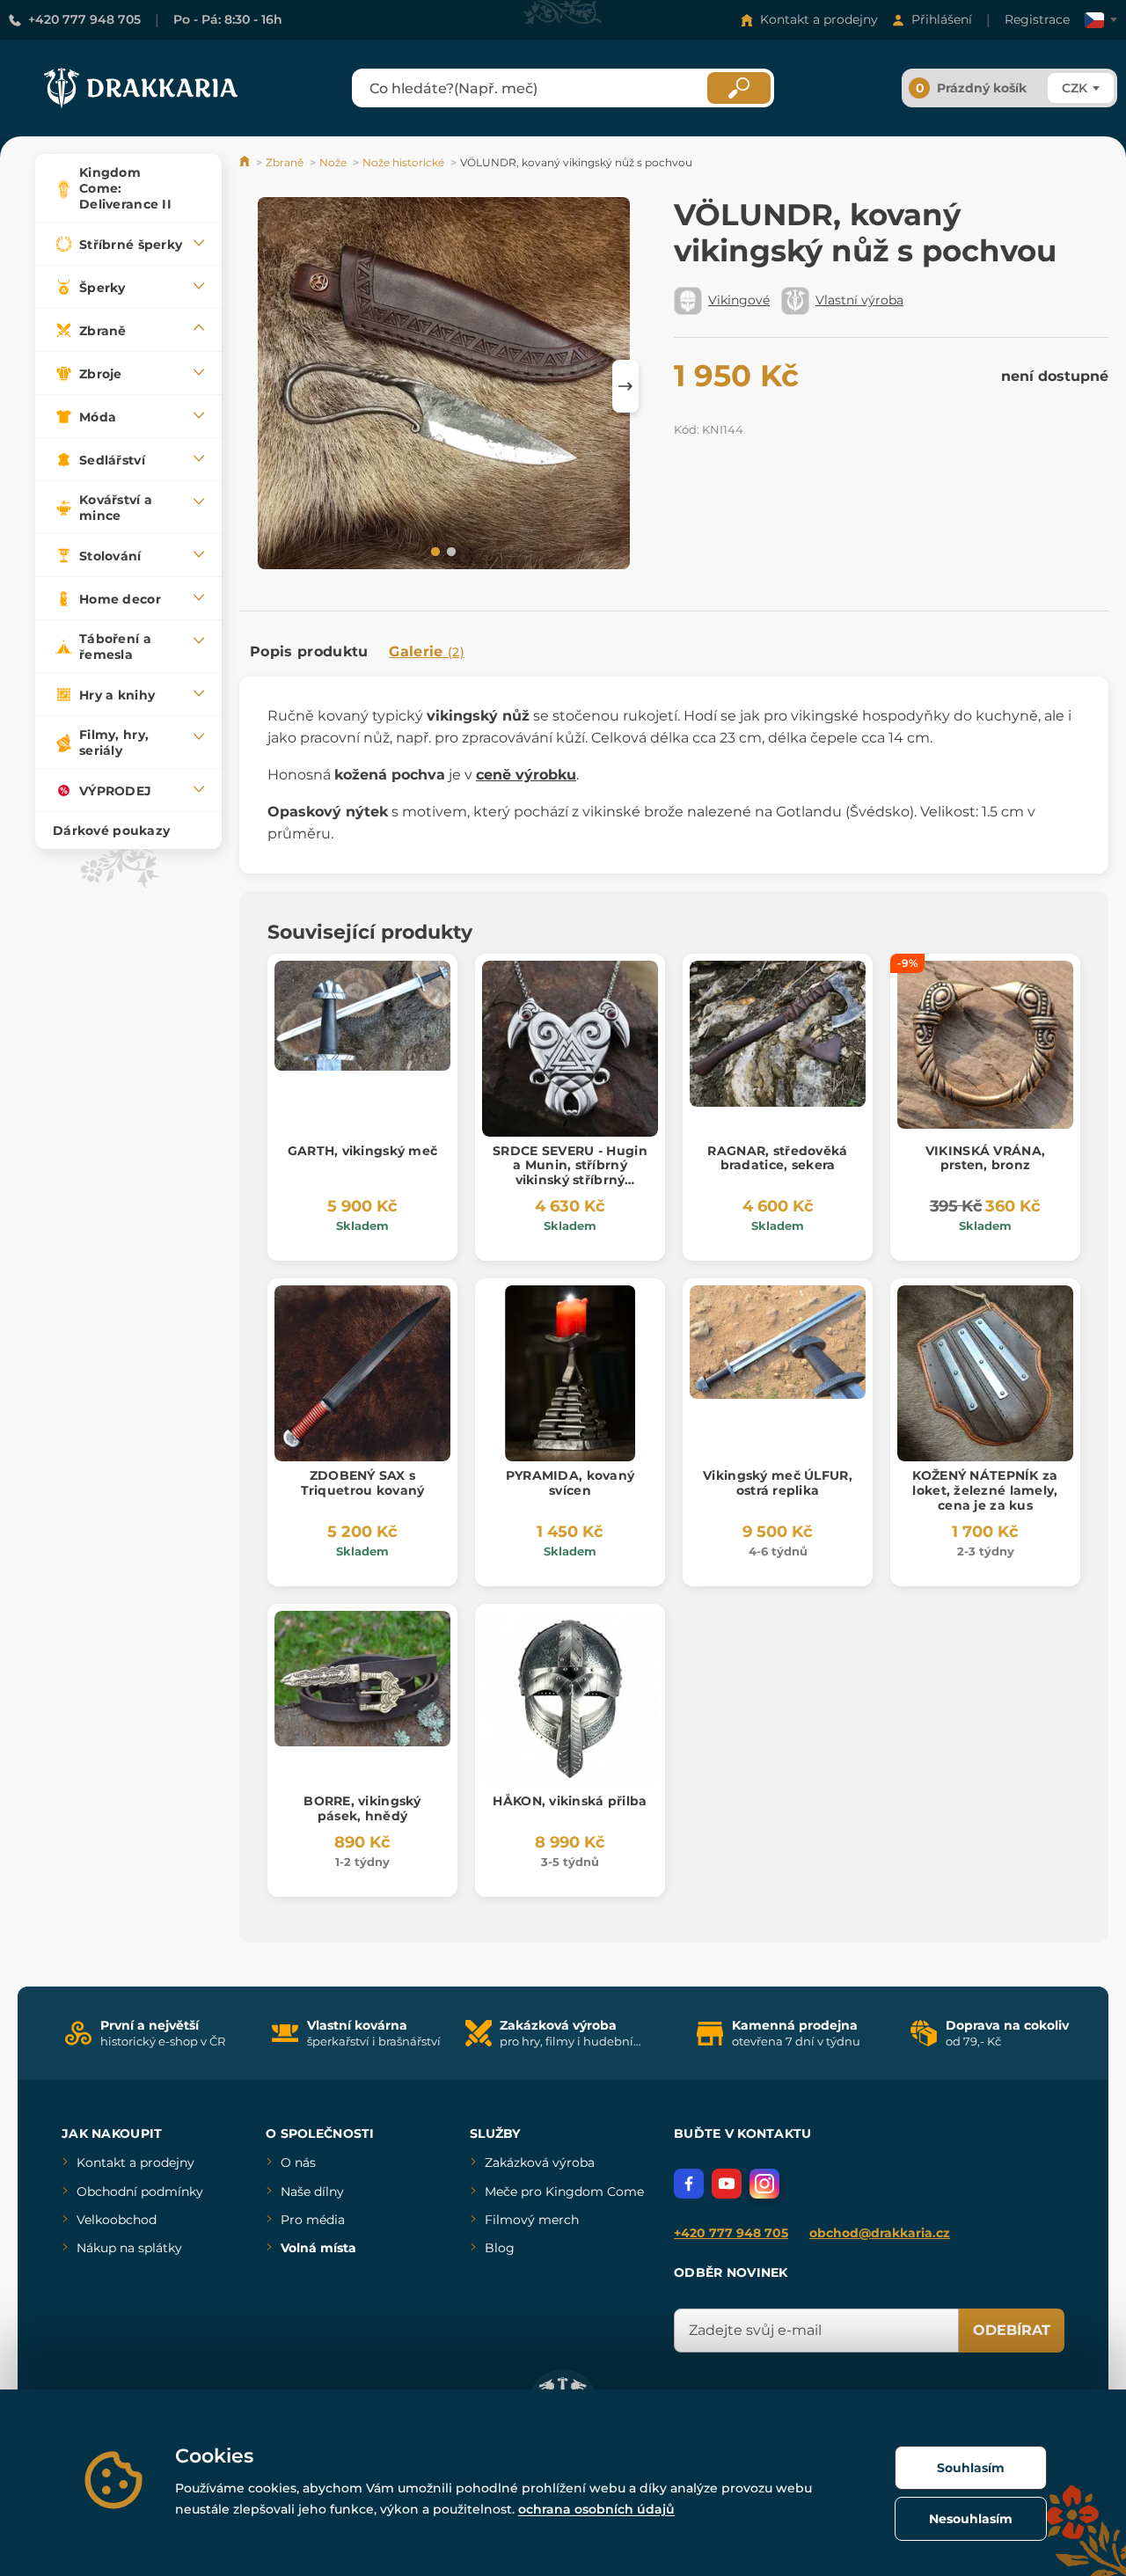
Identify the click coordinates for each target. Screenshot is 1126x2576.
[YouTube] (727, 2184)
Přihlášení (942, 19)
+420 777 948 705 (84, 19)
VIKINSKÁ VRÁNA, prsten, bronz (985, 1158)
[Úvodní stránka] (246, 162)
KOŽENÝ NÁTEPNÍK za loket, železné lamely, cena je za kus (985, 1490)
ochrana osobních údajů (596, 2509)
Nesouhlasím (971, 2519)
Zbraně (285, 162)
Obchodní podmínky (140, 2192)
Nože (333, 162)
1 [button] (434, 551)
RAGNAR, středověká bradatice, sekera (777, 1158)
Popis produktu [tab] (309, 651)
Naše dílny (312, 2192)
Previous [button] (261, 386)
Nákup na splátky (129, 2248)
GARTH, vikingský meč (363, 1151)
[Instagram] (764, 2184)
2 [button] (450, 551)
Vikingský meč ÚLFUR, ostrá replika (778, 1483)
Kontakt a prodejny (819, 19)
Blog (500, 2248)
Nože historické (403, 162)
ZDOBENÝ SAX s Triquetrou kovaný (363, 1483)
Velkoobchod (117, 2220)
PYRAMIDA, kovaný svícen (570, 1483)
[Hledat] (739, 88)
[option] (444, 386)
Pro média (313, 2220)
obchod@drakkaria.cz (880, 2233)
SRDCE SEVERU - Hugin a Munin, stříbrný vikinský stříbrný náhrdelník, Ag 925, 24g (570, 1180)
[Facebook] (689, 2184)
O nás (298, 2163)
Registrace (1037, 19)
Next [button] (625, 386)
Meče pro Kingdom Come (564, 2192)
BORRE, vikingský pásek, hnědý (362, 1808)
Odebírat (1012, 2330)
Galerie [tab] (427, 651)
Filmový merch (532, 2220)
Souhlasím (971, 2468)
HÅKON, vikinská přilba (570, 1801)
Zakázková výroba (540, 2163)
